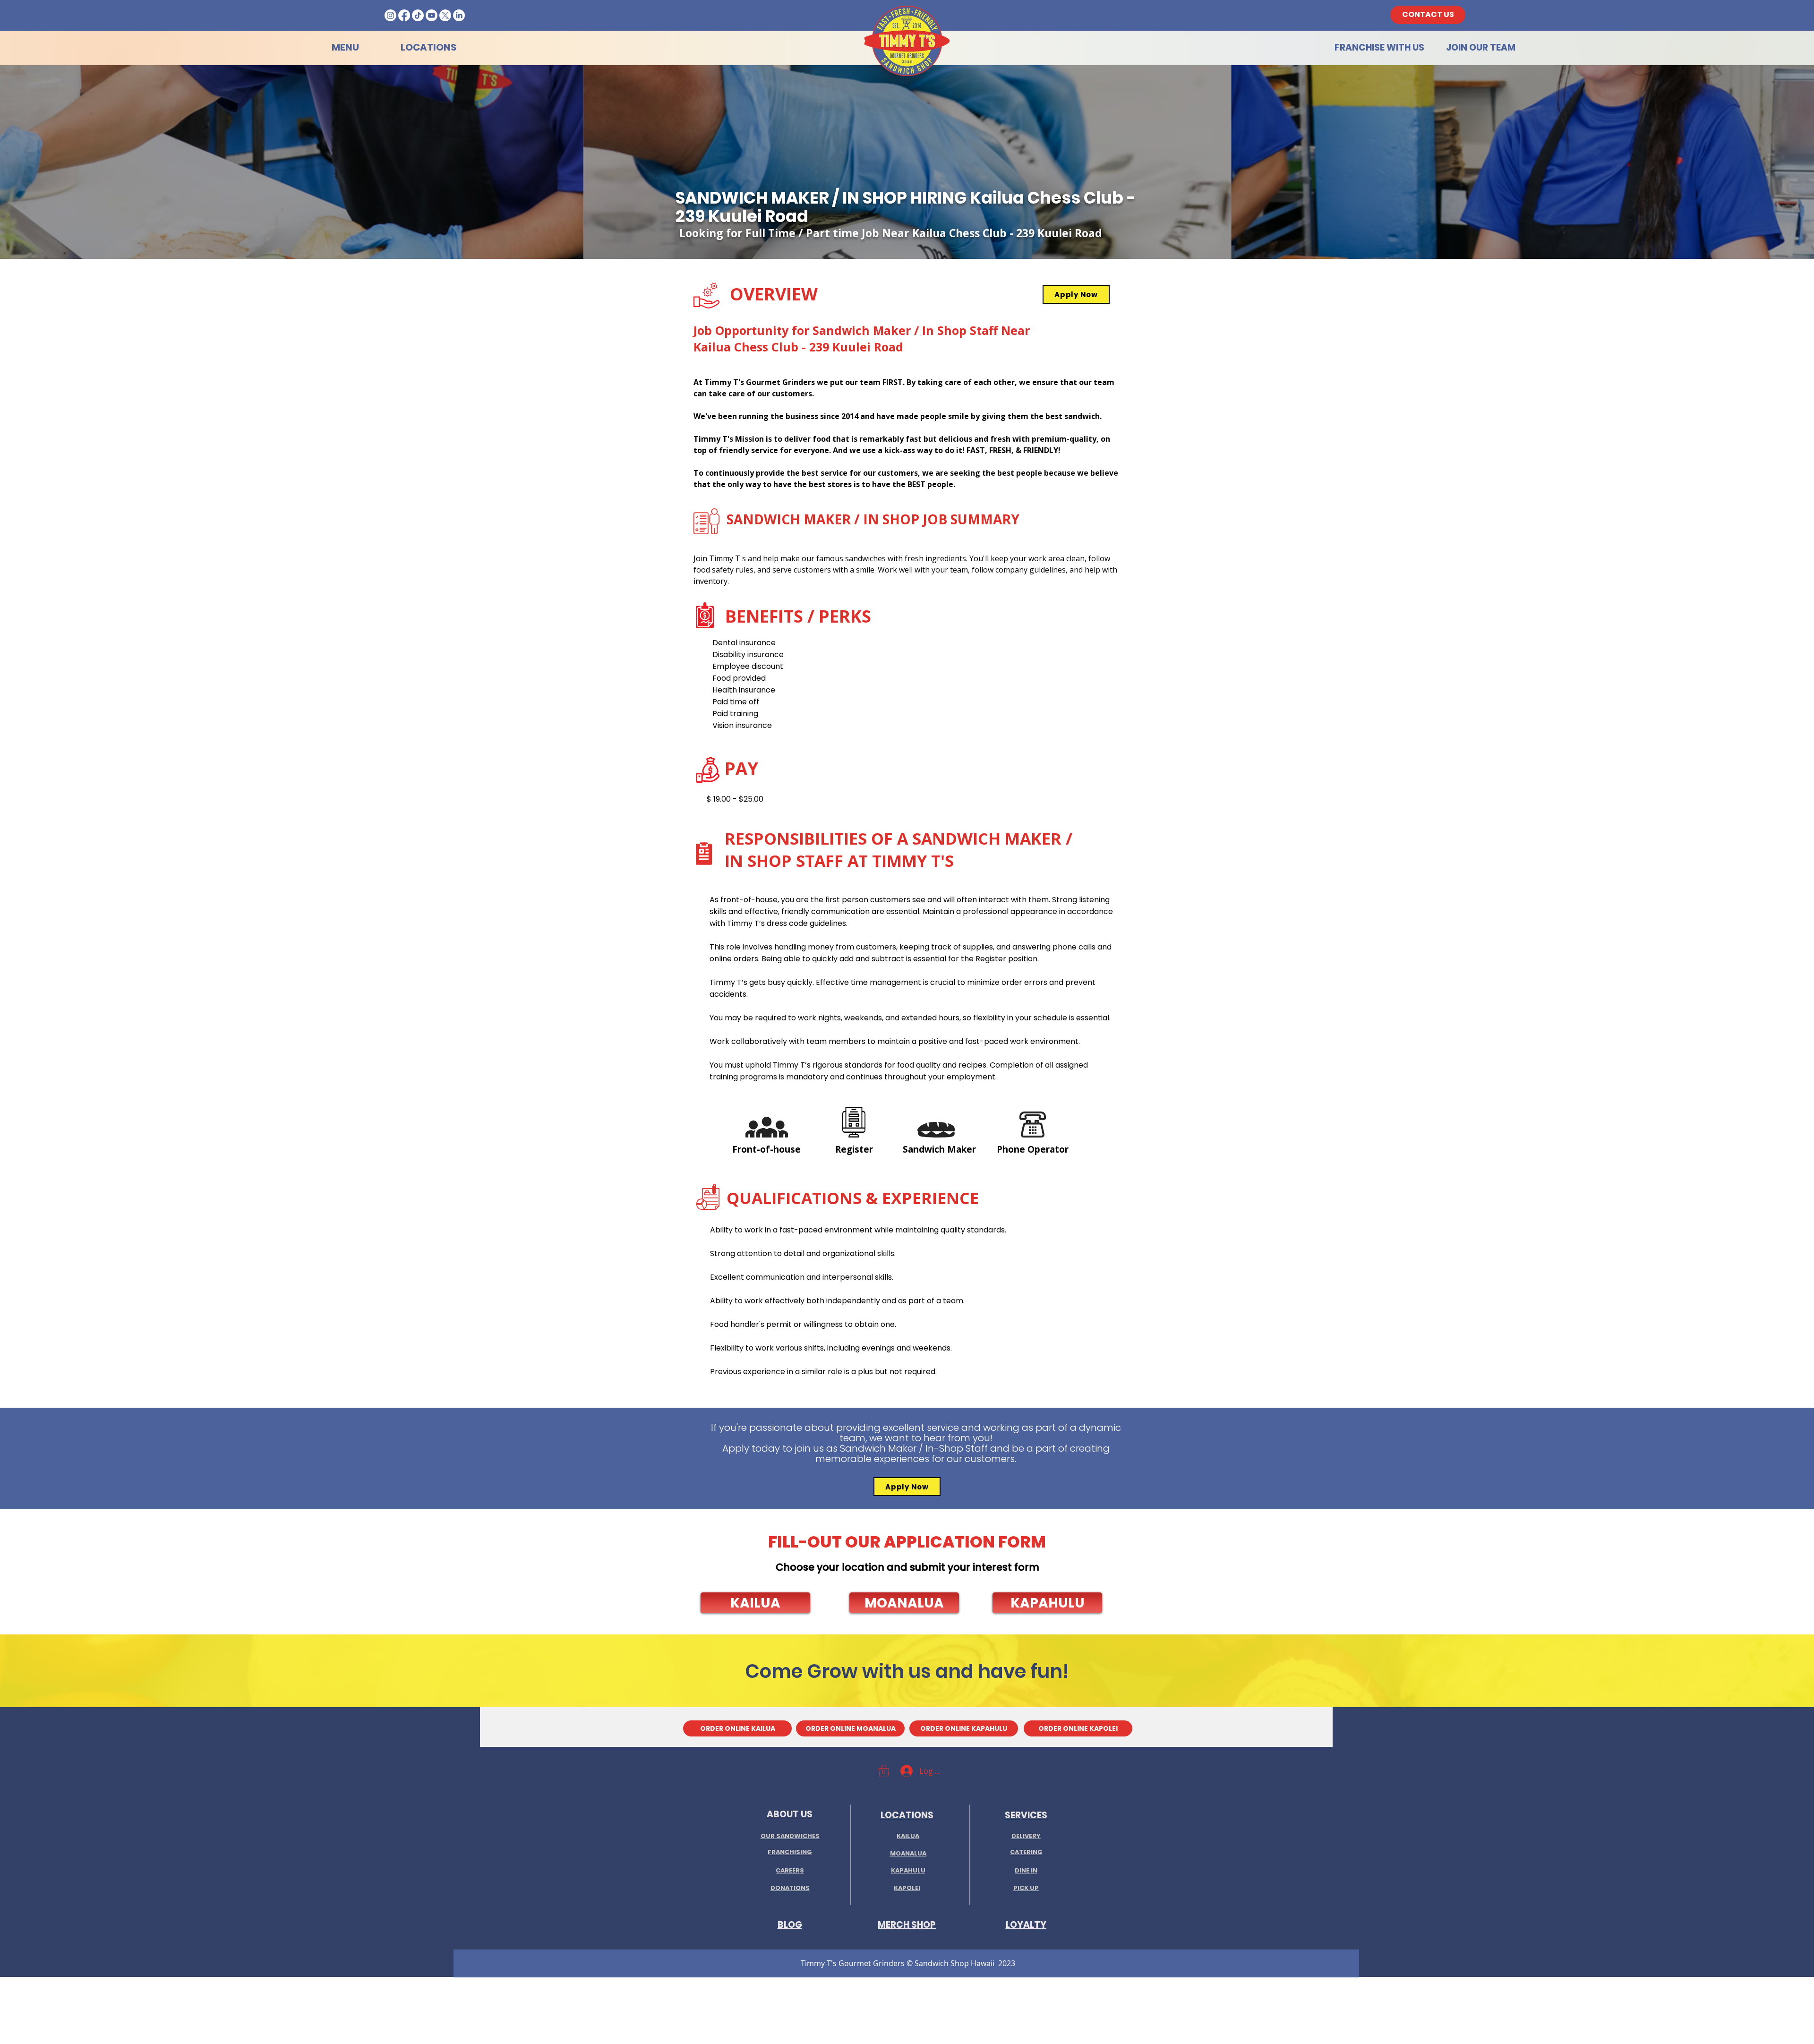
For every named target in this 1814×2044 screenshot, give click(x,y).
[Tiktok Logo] (418, 15)
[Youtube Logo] (432, 15)
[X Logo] (445, 15)
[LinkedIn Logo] (459, 15)
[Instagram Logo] (390, 15)
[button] (755, 1603)
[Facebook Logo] (404, 15)
